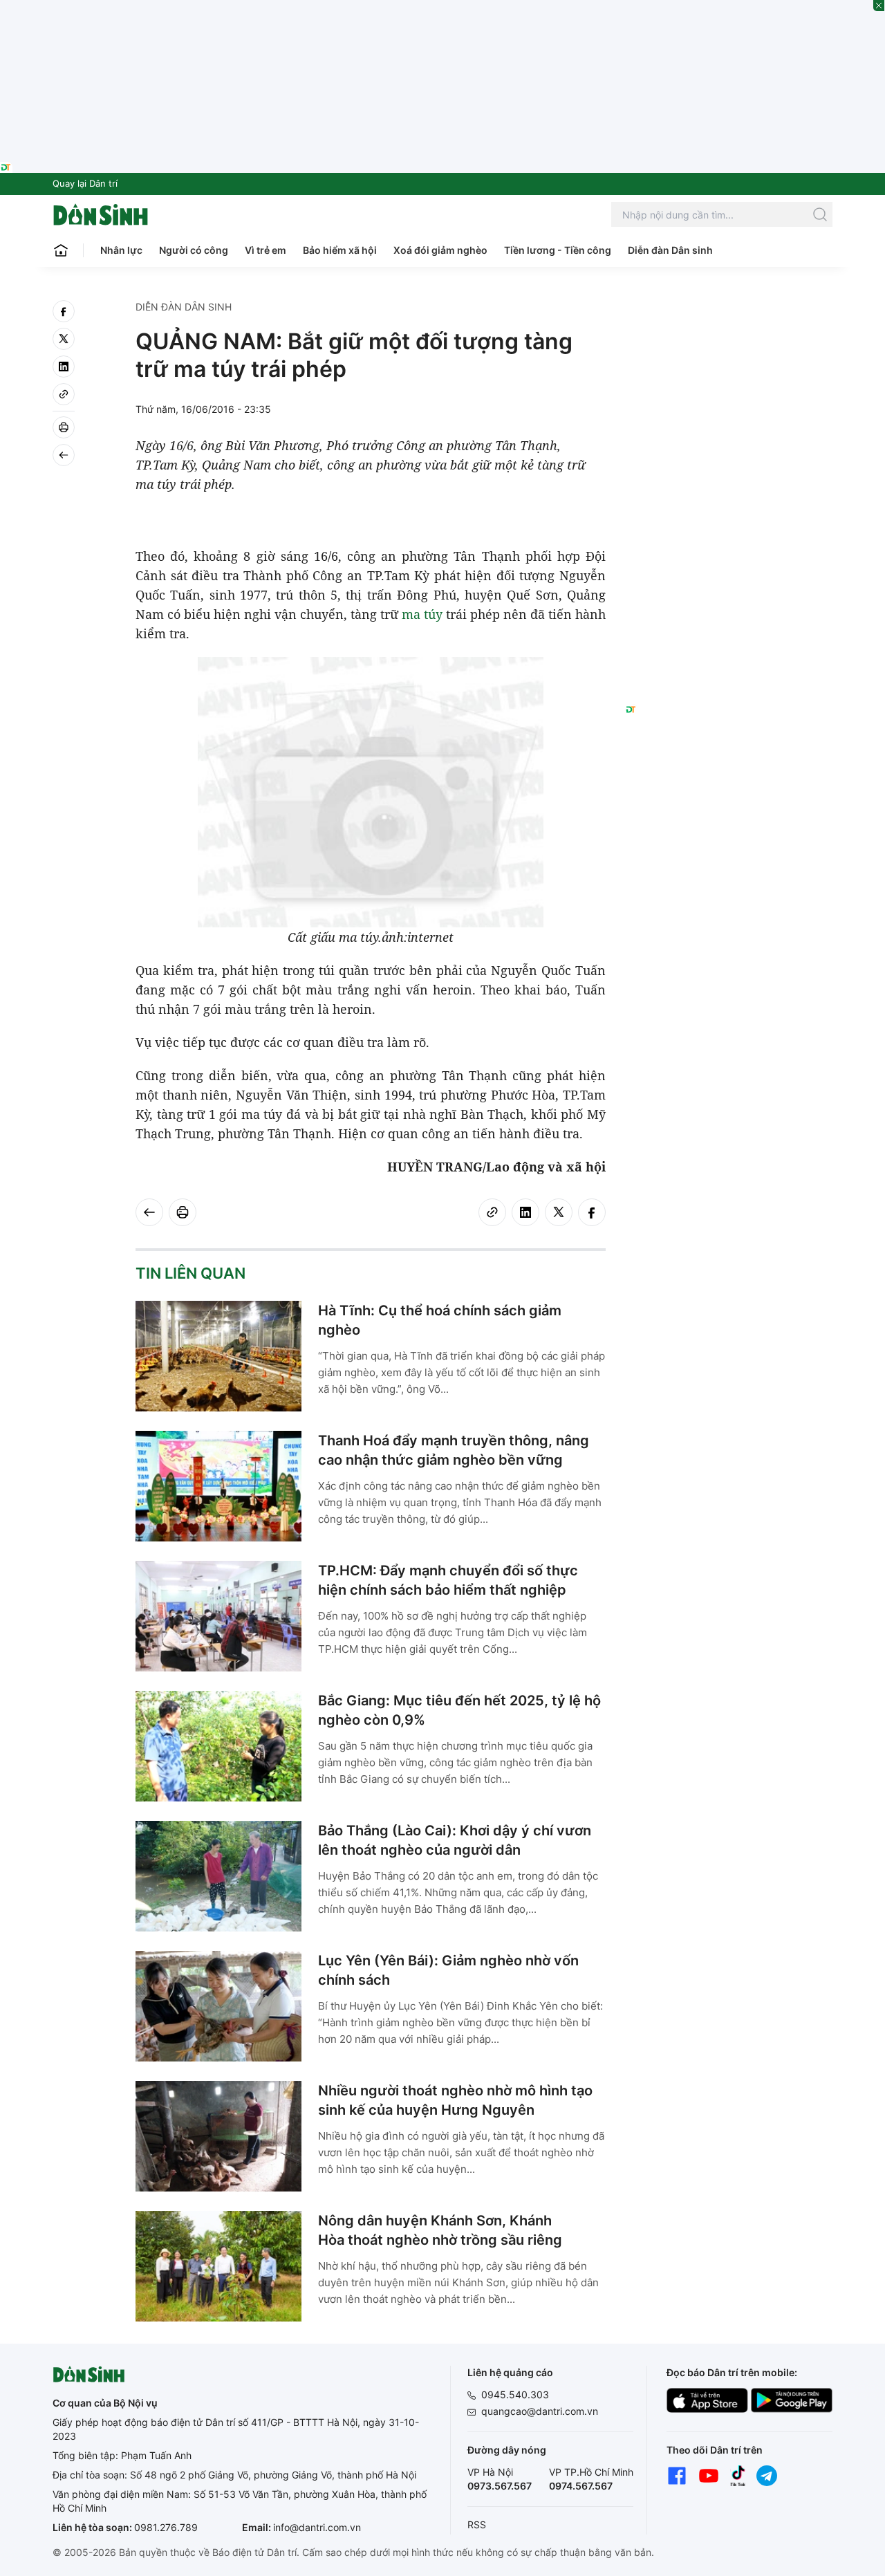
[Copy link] (64, 394)
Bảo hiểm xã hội (340, 250)
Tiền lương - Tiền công (558, 250)
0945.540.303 (515, 2394)
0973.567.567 (500, 2486)
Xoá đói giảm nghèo (440, 250)
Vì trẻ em (265, 250)
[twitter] (64, 339)
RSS (477, 2524)
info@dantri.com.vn (317, 2527)
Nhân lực (121, 250)
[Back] (64, 455)
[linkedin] (64, 367)
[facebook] (64, 311)
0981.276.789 (166, 2527)
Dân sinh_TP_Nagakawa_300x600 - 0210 (729, 317)
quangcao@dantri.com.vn (540, 2411)
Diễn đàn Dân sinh (670, 250)
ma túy (422, 614)
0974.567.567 (581, 2486)
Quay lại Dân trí (85, 183)
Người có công (194, 250)
